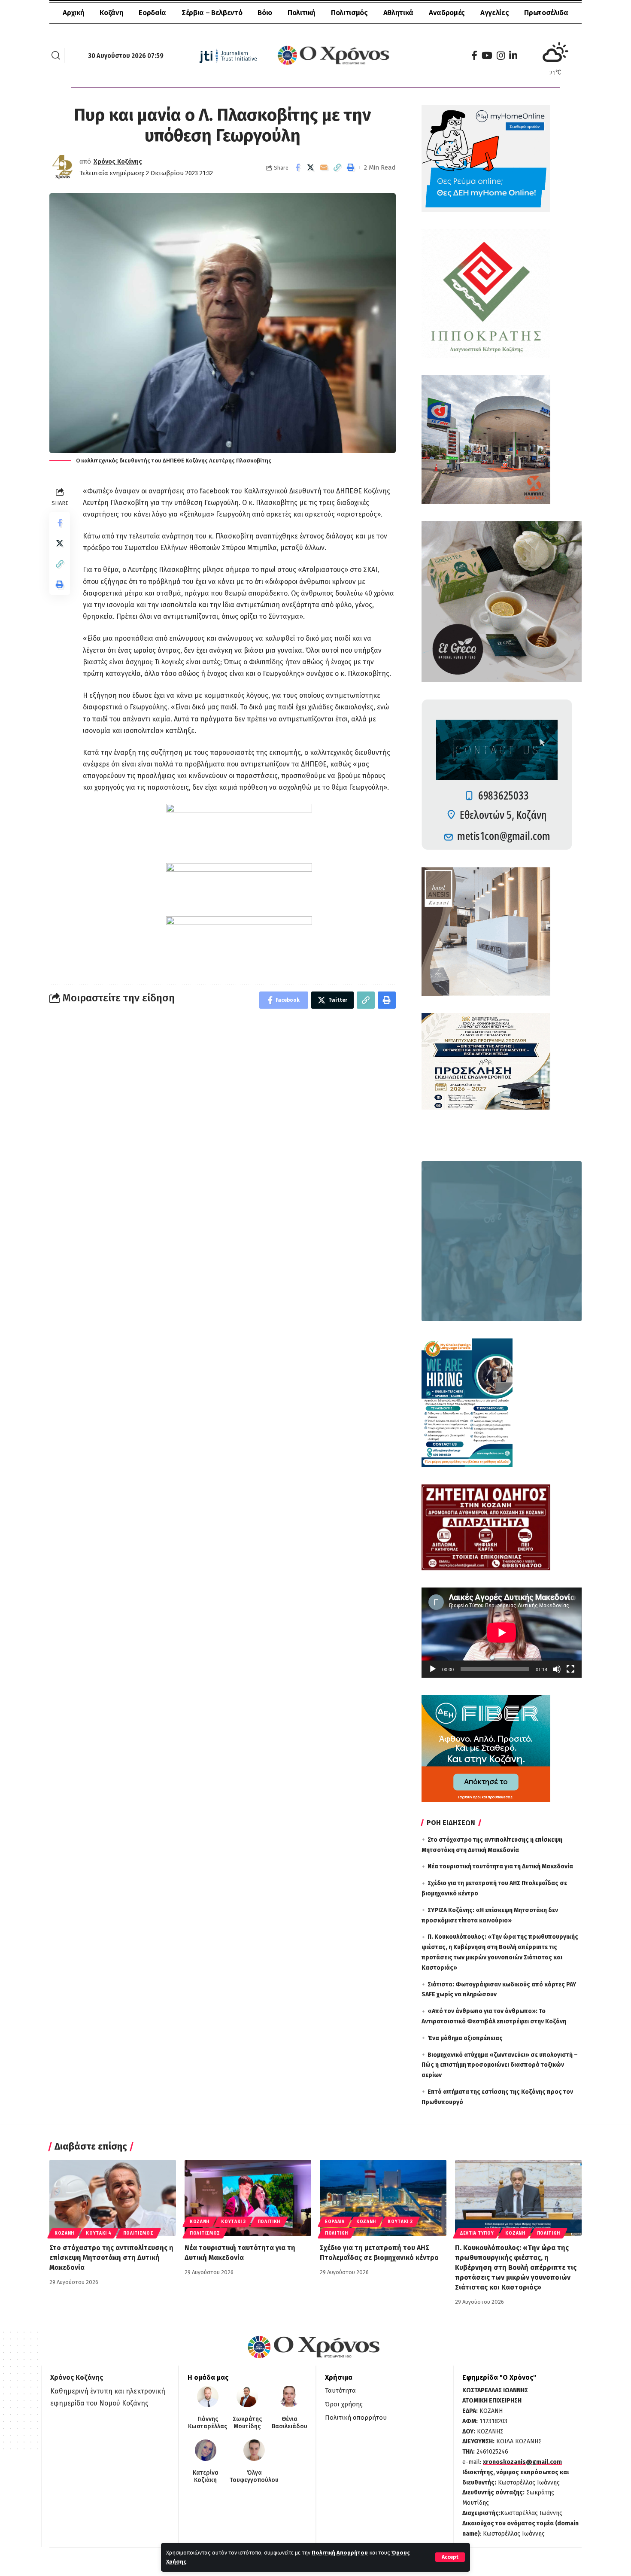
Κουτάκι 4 (99, 2233)
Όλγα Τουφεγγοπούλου (254, 2477)
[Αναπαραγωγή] (433, 1669)
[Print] (351, 167)
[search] (56, 55)
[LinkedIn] (513, 56)
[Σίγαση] (557, 1669)
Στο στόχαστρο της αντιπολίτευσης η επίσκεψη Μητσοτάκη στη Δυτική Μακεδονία (111, 2258)
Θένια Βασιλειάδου (290, 2423)
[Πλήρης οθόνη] (570, 1669)
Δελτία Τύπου (477, 2233)
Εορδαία (335, 2222)
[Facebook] (474, 56)
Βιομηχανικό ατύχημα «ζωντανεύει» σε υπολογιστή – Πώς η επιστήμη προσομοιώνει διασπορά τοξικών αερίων (500, 2065)
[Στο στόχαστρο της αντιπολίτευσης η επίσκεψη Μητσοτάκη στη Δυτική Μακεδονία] (113, 2198)
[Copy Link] (337, 167)
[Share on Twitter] (311, 167)
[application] (502, 1633)
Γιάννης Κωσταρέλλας (208, 2423)
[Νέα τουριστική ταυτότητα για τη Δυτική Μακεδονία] (248, 2198)
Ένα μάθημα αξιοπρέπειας (465, 2038)
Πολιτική (269, 2222)
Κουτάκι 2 (400, 2222)
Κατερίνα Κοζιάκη (206, 2477)
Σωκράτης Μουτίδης (247, 2423)
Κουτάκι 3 (233, 2222)
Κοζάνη (64, 2233)
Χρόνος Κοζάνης (118, 161)
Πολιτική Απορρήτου (340, 2553)
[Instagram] (501, 56)
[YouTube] (487, 56)
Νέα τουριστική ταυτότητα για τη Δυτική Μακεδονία (500, 1866)
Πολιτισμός (138, 2233)
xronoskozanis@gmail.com (522, 2462)
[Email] (324, 167)
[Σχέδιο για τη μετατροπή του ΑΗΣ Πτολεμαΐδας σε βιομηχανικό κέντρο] (383, 2198)
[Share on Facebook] (297, 167)
